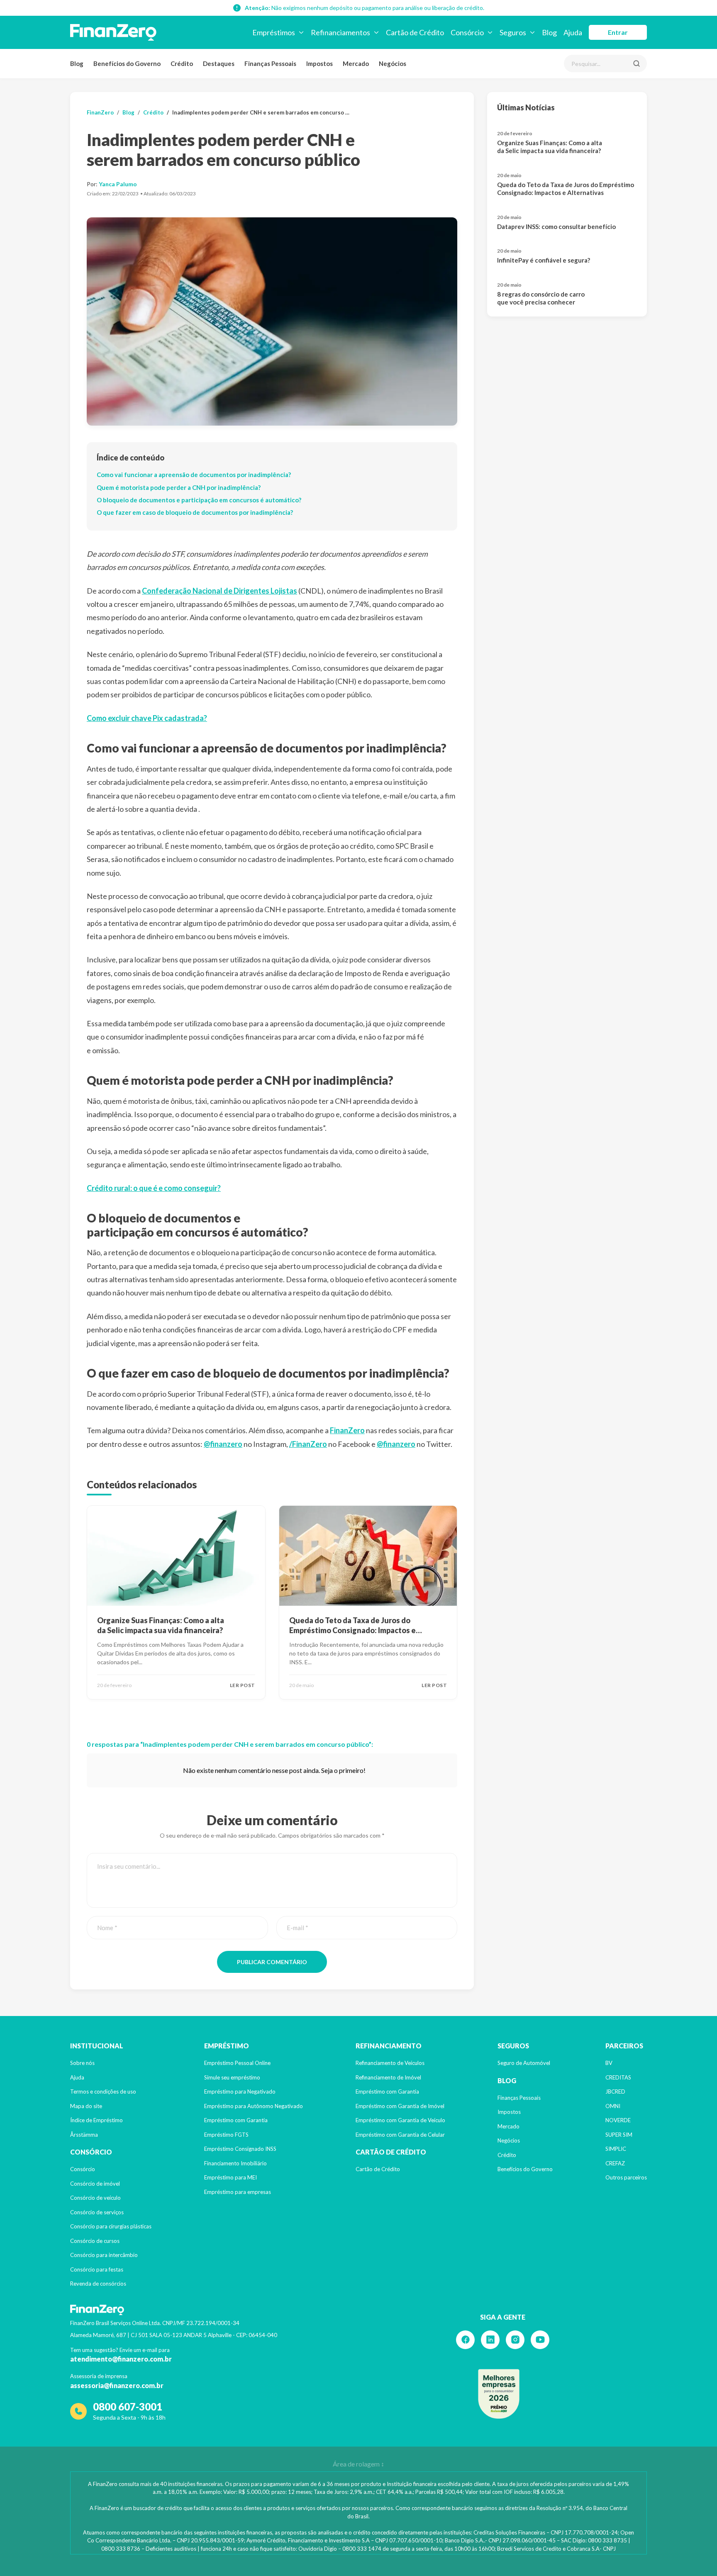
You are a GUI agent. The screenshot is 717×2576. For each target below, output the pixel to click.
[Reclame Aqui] (499, 2394)
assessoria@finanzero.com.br (117, 2385)
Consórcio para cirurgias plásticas (111, 2226)
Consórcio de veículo (95, 2198)
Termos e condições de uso (103, 2091)
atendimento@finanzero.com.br (121, 2359)
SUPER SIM (619, 2135)
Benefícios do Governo (127, 63)
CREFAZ (615, 2163)
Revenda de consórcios (98, 2284)
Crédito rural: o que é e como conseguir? (154, 1188)
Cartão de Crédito (378, 2169)
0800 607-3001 (128, 2407)
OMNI (613, 2106)
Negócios (393, 63)
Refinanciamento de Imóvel (388, 2077)
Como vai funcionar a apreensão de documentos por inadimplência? (194, 475)
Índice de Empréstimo (96, 2120)
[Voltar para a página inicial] (113, 32)
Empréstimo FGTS (226, 2135)
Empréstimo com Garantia (236, 2120)
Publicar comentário (272, 1962)
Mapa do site (86, 2106)
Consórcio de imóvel (95, 2184)
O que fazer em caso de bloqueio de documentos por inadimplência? (195, 512)
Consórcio (83, 2169)
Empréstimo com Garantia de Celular (400, 2135)
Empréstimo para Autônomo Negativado (254, 2106)
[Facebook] (465, 2340)
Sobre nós (82, 2063)
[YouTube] (540, 2340)
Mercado (356, 63)
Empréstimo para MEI (230, 2177)
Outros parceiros (626, 2177)
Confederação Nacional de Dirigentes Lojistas (219, 591)
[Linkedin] (490, 2340)
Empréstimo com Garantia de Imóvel (400, 2106)
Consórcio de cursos (95, 2241)
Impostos (319, 63)
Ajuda (77, 2077)
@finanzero (223, 1444)
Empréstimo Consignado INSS (240, 2149)
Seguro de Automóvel (524, 2063)
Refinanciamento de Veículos (390, 2063)
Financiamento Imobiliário (235, 2163)
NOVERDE (618, 2120)
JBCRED (615, 2091)
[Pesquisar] (637, 63)
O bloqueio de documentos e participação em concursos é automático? (199, 500)
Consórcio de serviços (97, 2212)
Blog (77, 63)
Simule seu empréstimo (232, 2077)
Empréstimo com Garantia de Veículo (400, 2120)
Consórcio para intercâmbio (104, 2255)
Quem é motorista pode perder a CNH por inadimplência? (179, 487)
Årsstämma (84, 2135)
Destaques (219, 63)
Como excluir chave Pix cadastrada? (147, 718)
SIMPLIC (616, 2149)
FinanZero (100, 112)
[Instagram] (515, 2340)
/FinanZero (308, 1444)
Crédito (182, 63)
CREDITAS (618, 2077)
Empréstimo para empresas (238, 2192)
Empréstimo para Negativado (240, 2091)
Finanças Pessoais (270, 63)
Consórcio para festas (97, 2269)
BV (609, 2063)
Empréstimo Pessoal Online (237, 2063)
